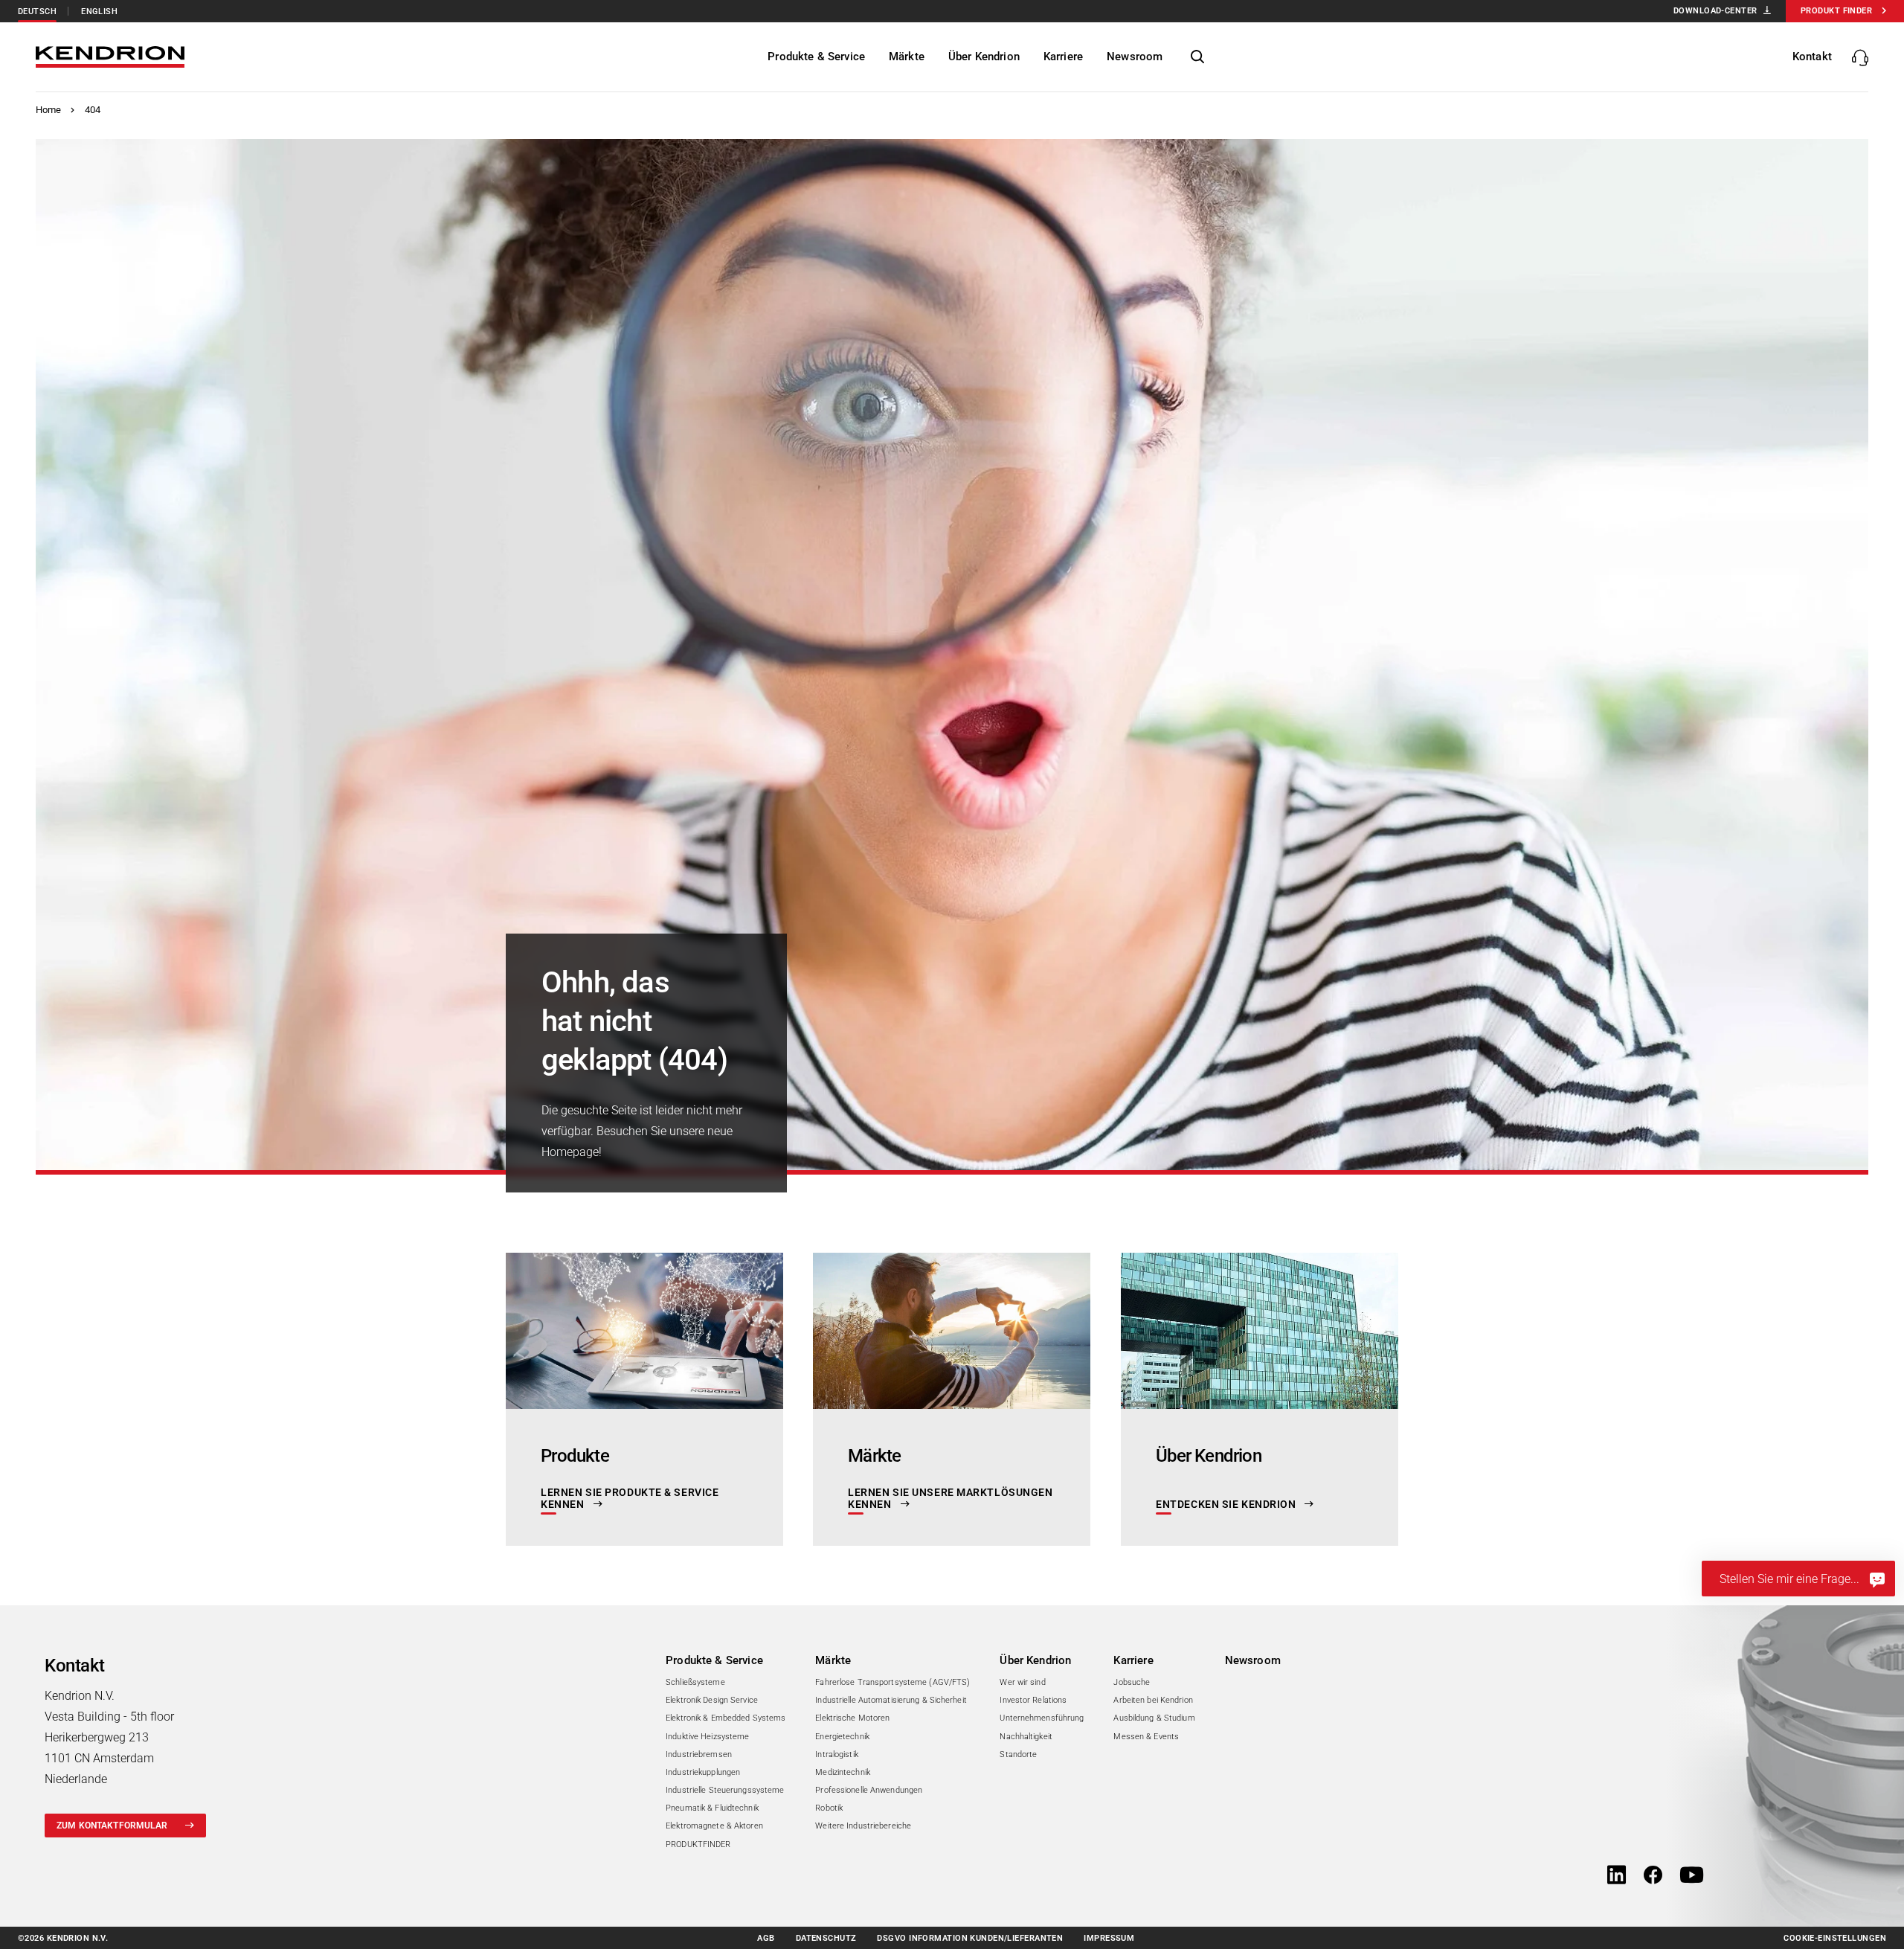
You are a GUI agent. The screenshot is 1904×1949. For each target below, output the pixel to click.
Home (49, 110)
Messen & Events (1146, 1737)
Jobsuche (1132, 1682)
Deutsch (37, 12)
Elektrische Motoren (852, 1718)
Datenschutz (826, 1938)
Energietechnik (842, 1737)
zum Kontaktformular (112, 1826)
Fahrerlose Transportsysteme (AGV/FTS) (892, 1682)
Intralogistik (836, 1754)
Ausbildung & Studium (1154, 1718)
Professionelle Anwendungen (869, 1790)
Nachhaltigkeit (1026, 1737)
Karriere (1133, 1660)
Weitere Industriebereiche (863, 1826)
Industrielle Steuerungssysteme (725, 1790)
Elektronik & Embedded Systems (726, 1718)
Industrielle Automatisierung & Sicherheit (891, 1700)
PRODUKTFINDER (698, 1844)
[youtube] (1692, 1876)
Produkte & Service (714, 1660)
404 (93, 110)
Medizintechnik (843, 1772)
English (99, 12)
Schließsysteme (695, 1682)
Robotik (829, 1808)
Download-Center (1715, 11)
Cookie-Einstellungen (1835, 1938)
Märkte (833, 1660)
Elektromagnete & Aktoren (714, 1826)
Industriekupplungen (703, 1772)
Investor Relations (1033, 1700)
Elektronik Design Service (712, 1700)
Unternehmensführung (1042, 1718)
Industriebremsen (699, 1754)
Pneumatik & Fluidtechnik (712, 1808)
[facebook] (1653, 1876)
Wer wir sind (1022, 1682)
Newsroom (1253, 1660)
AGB (766, 1938)
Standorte (1018, 1754)
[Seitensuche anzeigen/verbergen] (1197, 57)
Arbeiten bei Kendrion (1153, 1700)
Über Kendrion (1035, 1660)
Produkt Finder (1836, 11)
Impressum (1109, 1938)
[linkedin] (1617, 1876)
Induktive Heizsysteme (707, 1737)
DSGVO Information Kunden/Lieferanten (970, 1938)
